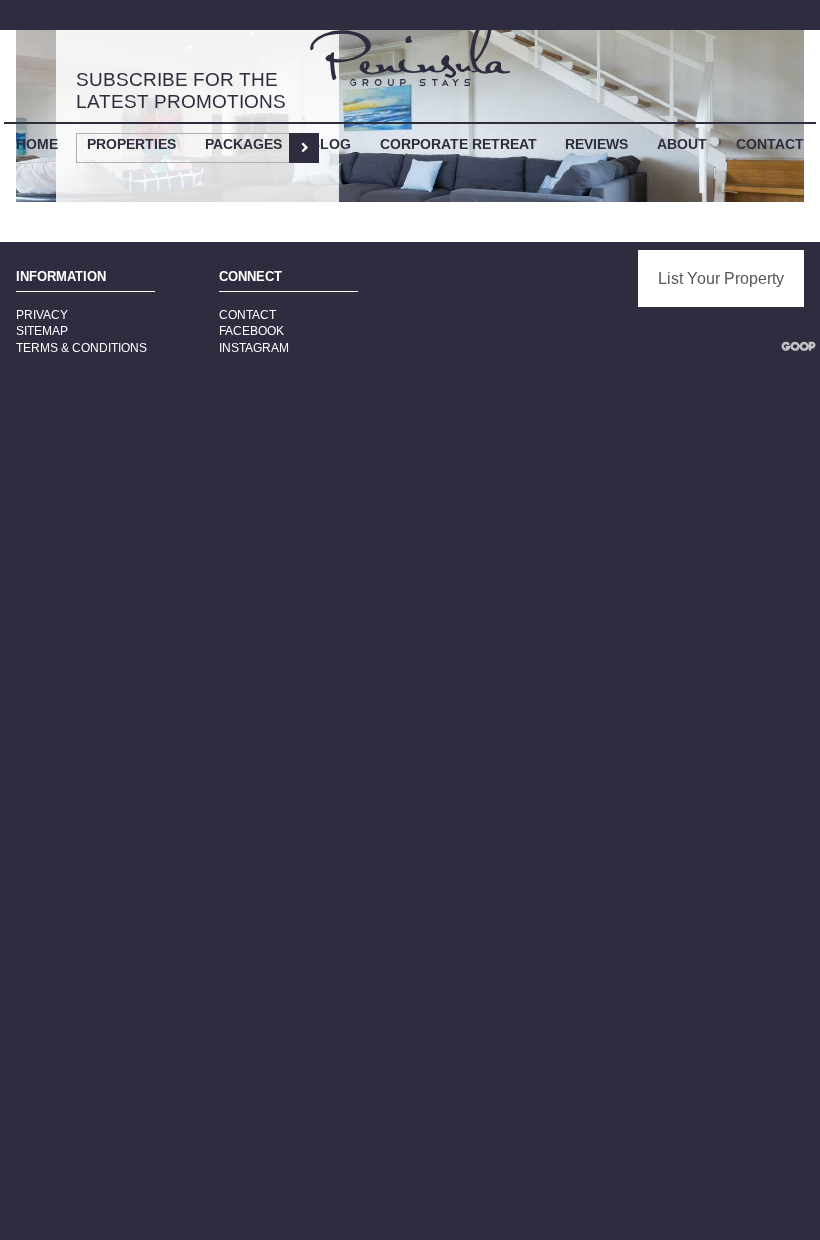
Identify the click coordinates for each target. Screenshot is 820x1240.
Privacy (42, 314)
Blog (330, 144)
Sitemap (42, 330)
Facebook (251, 330)
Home (37, 144)
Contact (770, 144)
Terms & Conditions (81, 347)
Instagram (254, 347)
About (682, 144)
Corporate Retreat (458, 144)
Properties (131, 144)
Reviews (596, 144)
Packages (243, 144)
